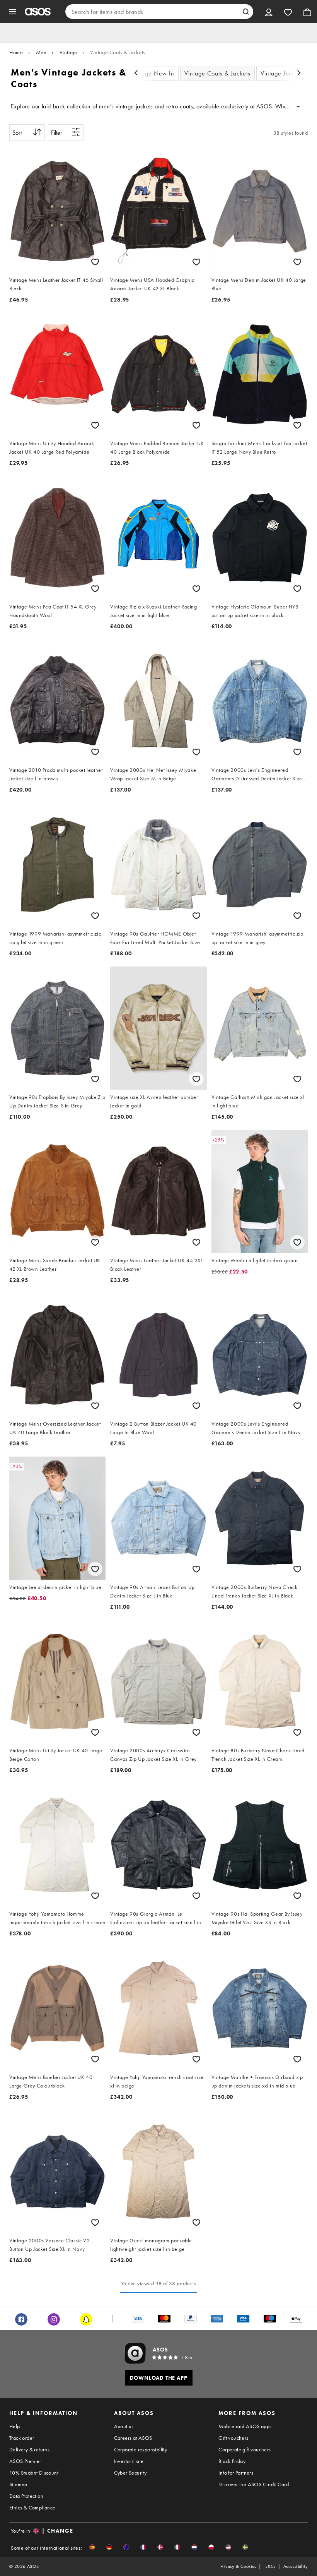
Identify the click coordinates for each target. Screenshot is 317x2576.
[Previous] (136, 74)
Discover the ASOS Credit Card (254, 2484)
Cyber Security (130, 2473)
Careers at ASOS (133, 2438)
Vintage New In (153, 73)
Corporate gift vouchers (245, 2449)
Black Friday (232, 2461)
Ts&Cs (270, 2566)
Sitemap (18, 2484)
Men (41, 52)
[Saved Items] (288, 12)
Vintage (68, 52)
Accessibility (296, 2566)
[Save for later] (95, 262)
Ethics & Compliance (32, 2507)
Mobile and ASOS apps (245, 2426)
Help (15, 2426)
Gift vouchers (233, 2438)
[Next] (299, 74)
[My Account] (269, 12)
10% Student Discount (34, 2473)
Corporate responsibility (141, 2449)
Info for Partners (236, 2473)
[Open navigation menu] (12, 12)
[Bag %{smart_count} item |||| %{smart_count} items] (307, 12)
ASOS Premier (25, 2461)
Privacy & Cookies (238, 2566)
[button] (92, 2547)
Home (16, 52)
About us (124, 2426)
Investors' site (129, 2461)
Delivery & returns (29, 2449)
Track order (22, 2438)
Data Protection (26, 2496)
